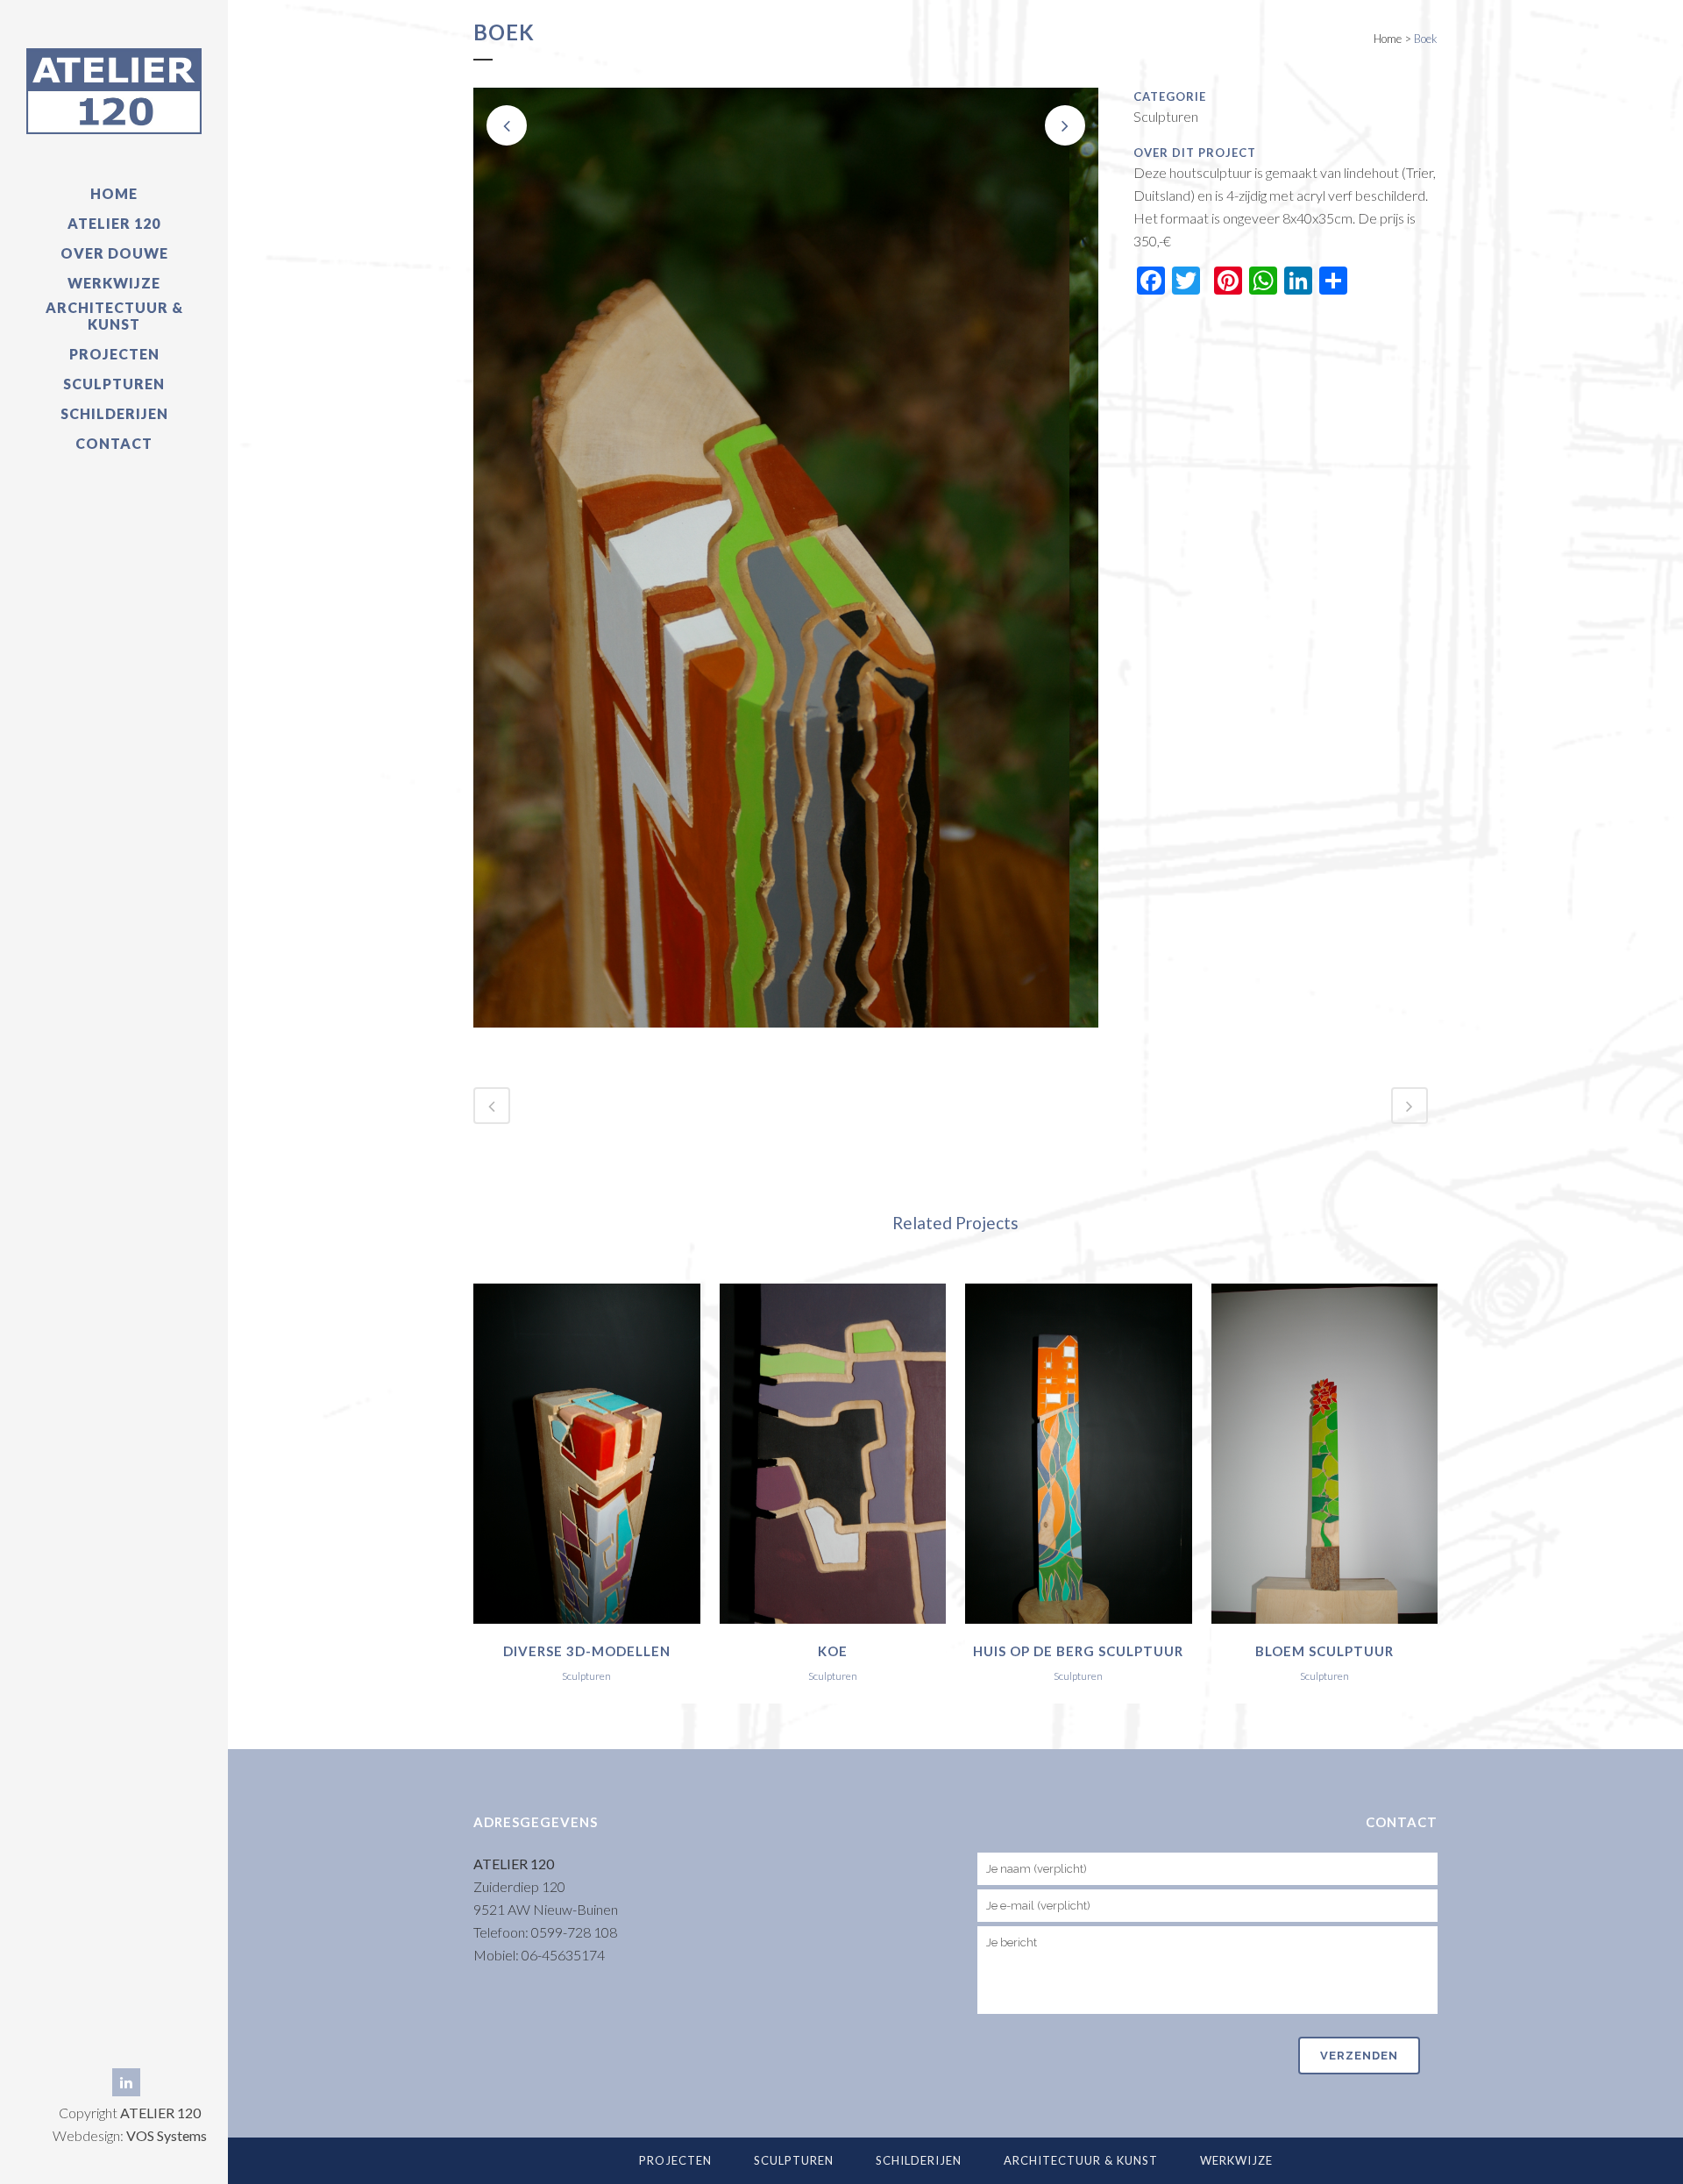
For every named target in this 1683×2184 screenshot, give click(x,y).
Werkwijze (1236, 2160)
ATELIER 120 (160, 2113)
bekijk (586, 1451)
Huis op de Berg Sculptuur (1078, 1651)
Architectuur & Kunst (1081, 2160)
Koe (833, 1651)
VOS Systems (167, 2135)
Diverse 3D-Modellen (587, 1651)
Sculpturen (794, 2160)
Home (1388, 39)
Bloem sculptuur (1324, 1651)
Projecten (675, 2160)
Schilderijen (919, 2160)
